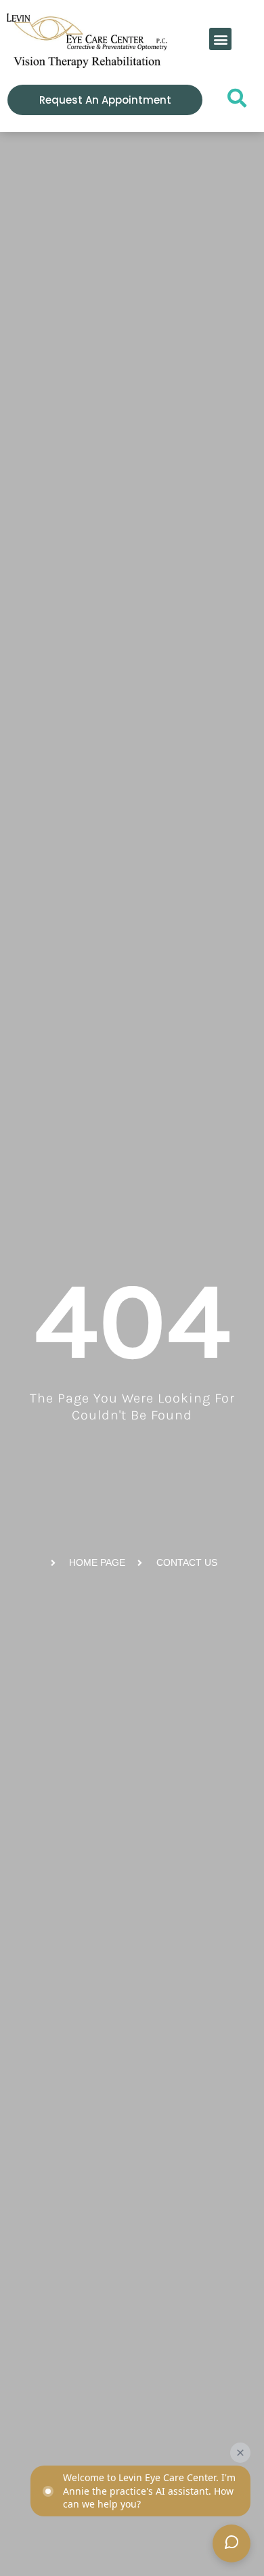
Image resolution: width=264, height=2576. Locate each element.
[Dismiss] (240, 2453)
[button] (220, 39)
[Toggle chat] (232, 2543)
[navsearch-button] (233, 102)
